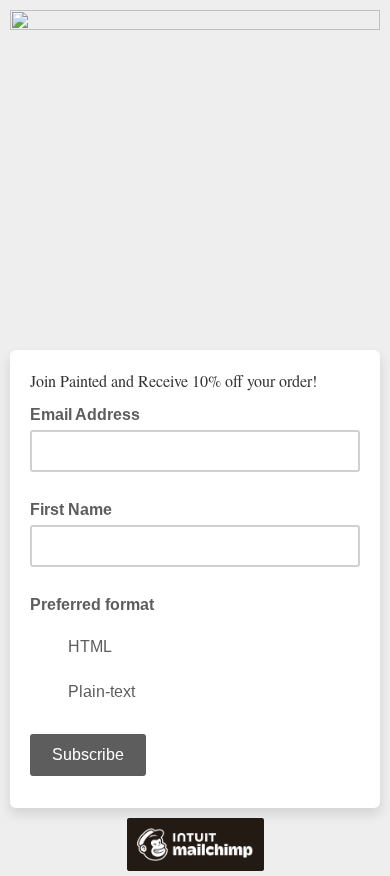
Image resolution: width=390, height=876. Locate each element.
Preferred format (92, 604)
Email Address (91, 413)
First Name (71, 509)
